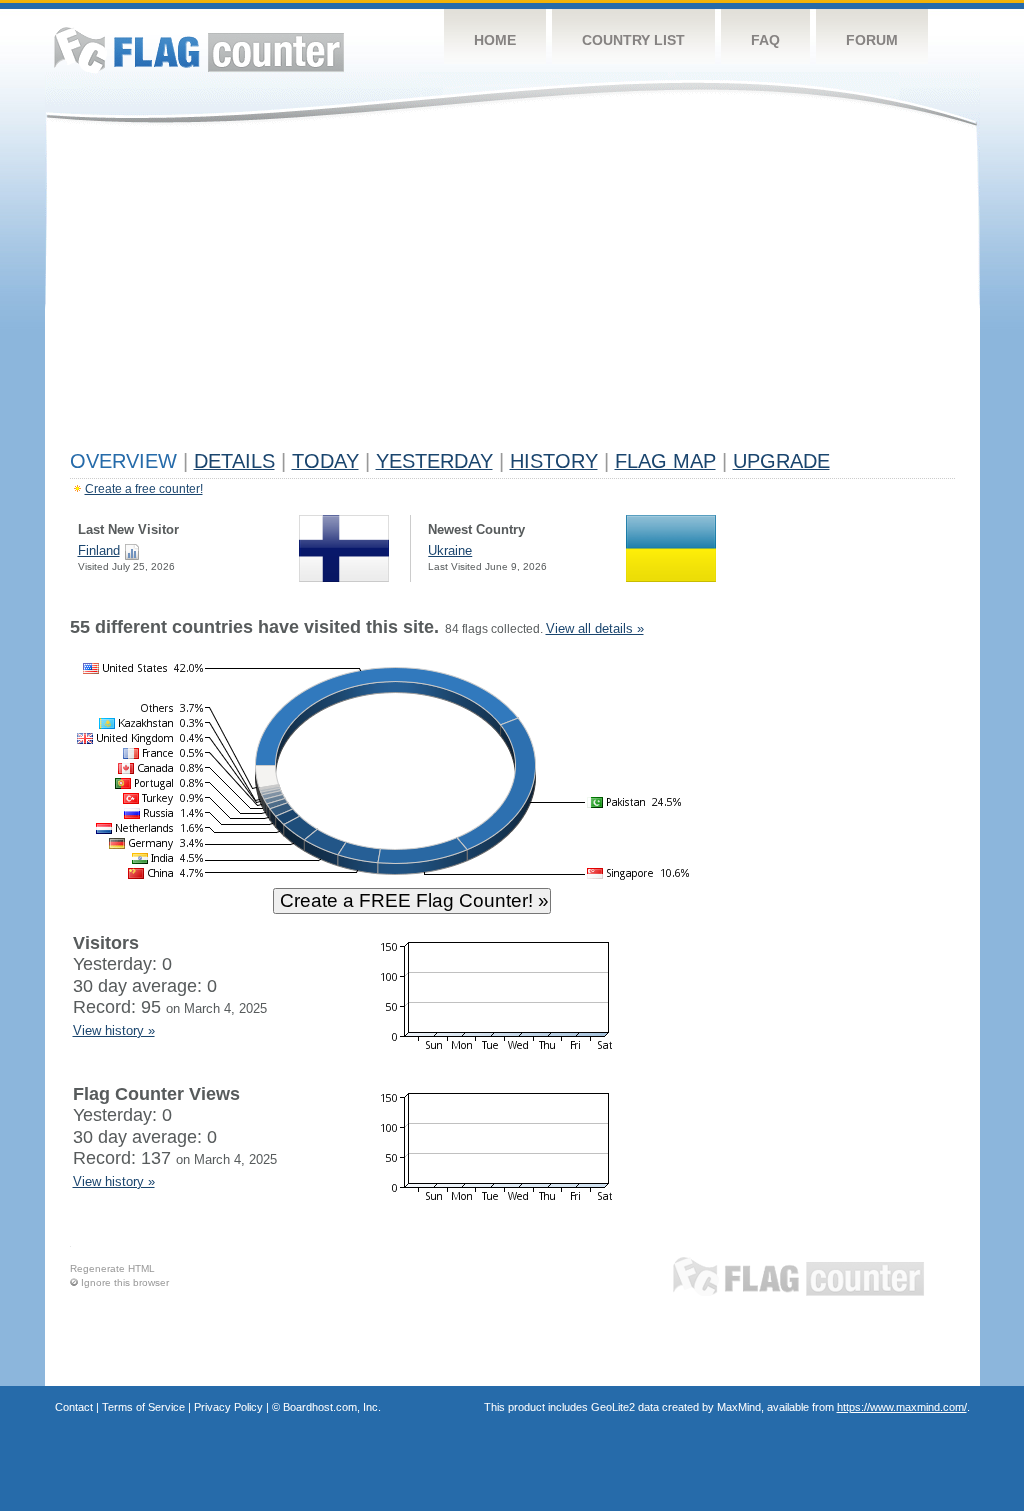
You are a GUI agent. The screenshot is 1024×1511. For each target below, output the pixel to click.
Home (495, 40)
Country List (633, 40)
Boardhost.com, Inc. (332, 1407)
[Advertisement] (512, 292)
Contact (74, 1407)
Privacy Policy (228, 1407)
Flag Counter (199, 49)
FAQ (765, 40)
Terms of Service (143, 1407)
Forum (872, 40)
